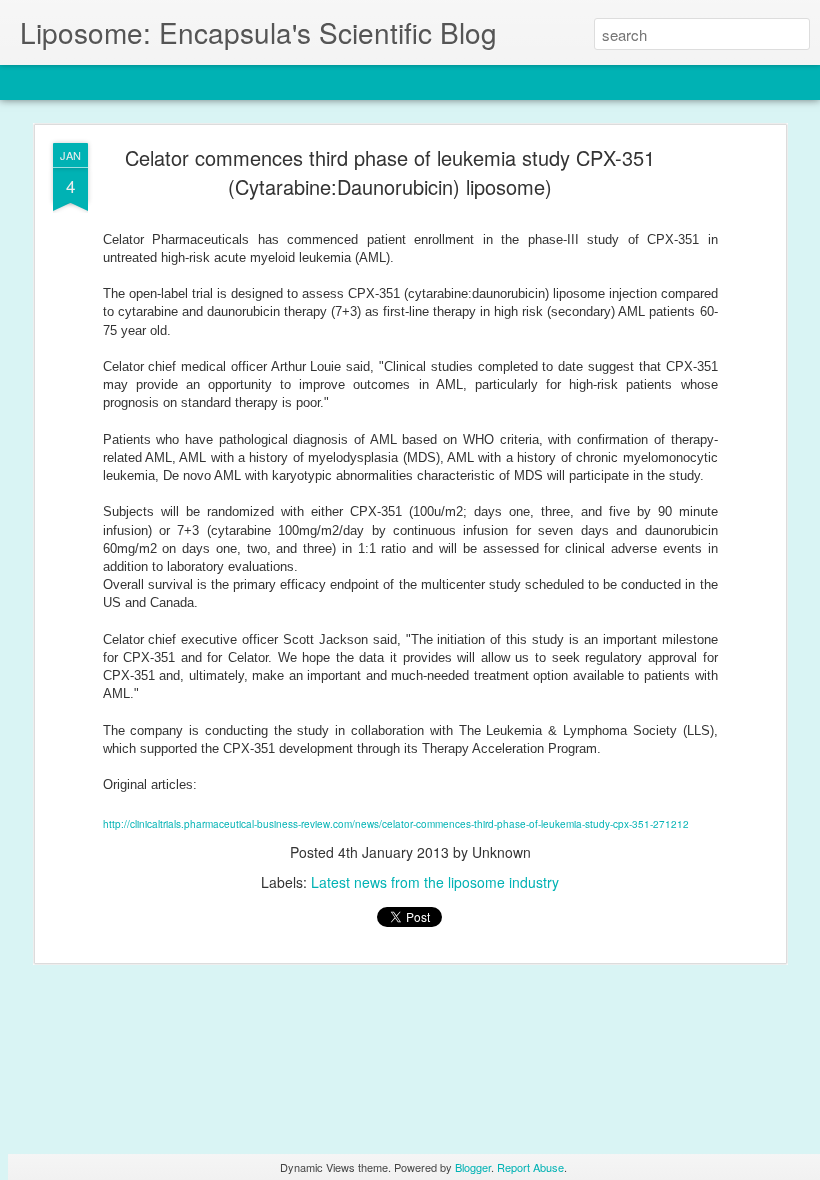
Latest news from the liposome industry (435, 882)
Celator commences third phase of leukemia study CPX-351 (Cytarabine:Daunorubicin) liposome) (390, 172)
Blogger (473, 1167)
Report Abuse (530, 1167)
